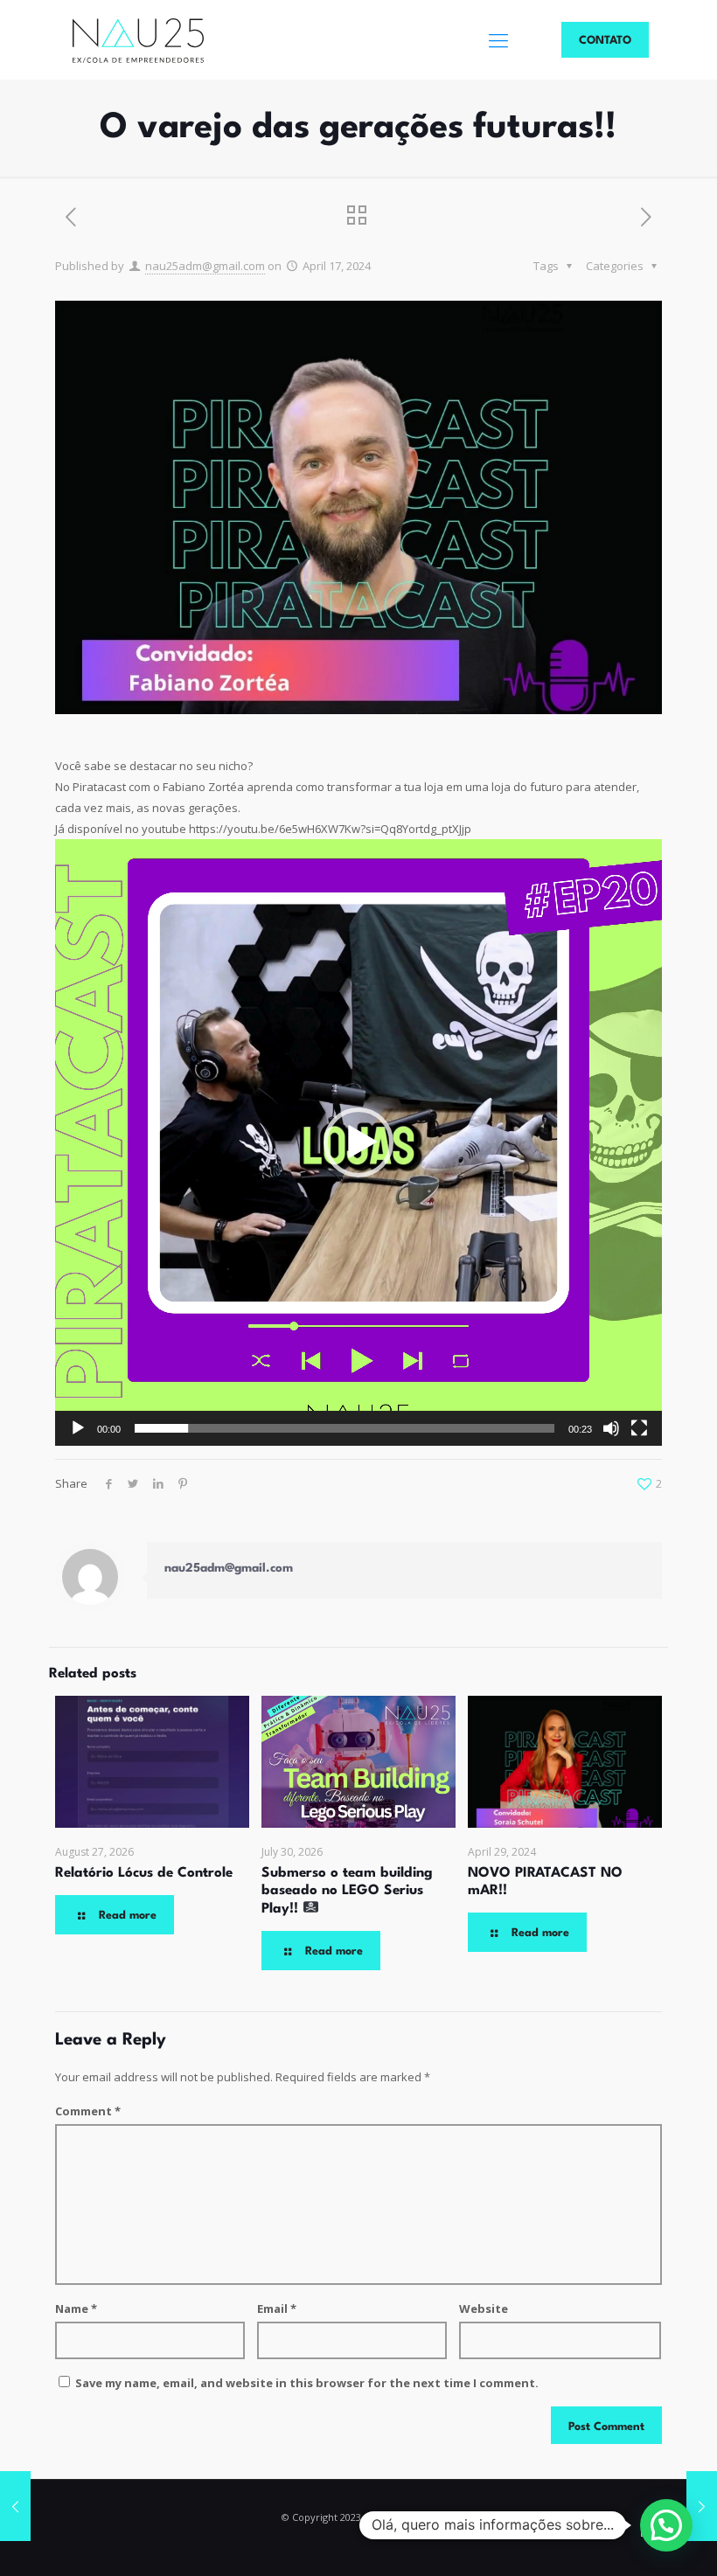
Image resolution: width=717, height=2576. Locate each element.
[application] (358, 1142)
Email (277, 2309)
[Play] (78, 1428)
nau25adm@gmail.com (205, 266)
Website (484, 2309)
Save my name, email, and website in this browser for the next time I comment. (307, 2383)
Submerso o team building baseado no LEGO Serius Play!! (347, 1891)
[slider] (345, 1428)
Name (76, 2309)
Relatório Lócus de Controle (144, 1873)
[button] (358, 1142)
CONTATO (605, 41)
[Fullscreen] (639, 1428)
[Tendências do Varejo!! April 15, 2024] (15, 2506)
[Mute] (611, 1428)
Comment (88, 2111)
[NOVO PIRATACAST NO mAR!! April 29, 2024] (702, 2506)
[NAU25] (138, 39)
